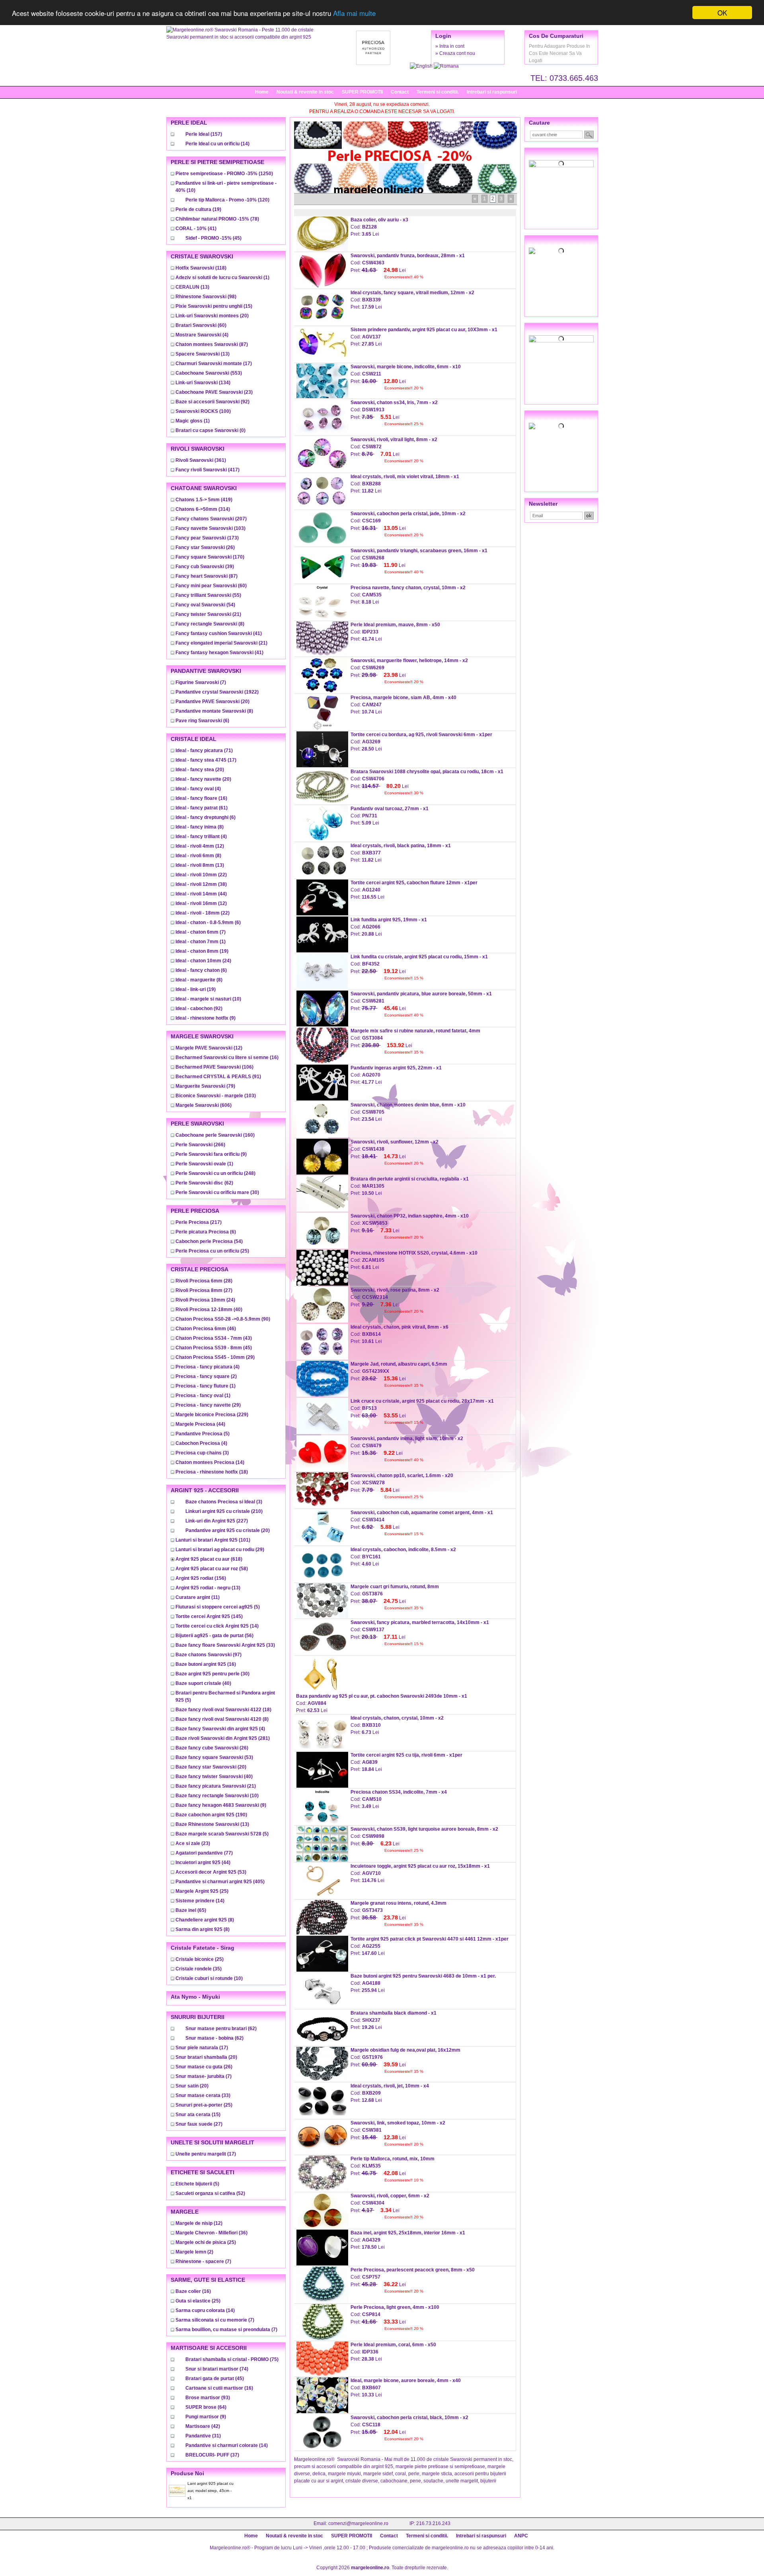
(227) (217, 1521)
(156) (201, 1578)
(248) (215, 1173)
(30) (217, 1192)
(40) (209, 1309)
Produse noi (187, 2473)
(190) (211, 1815)
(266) (200, 1145)
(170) (210, 557)
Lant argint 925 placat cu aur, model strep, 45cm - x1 (210, 2491)
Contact (400, 92)
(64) (206, 2407)
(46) (206, 1329)
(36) (211, 2233)
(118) (201, 268)
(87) (212, 344)
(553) (209, 373)
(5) (203, 1434)
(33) (225, 1645)
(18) (212, 1472)
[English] (422, 66)
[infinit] (561, 164)
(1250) (224, 174)
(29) (215, 1357)
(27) (204, 1290)
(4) (202, 335)
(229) (212, 1415)
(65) (191, 1910)
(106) (214, 1067)
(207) (211, 519)
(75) (232, 2359)
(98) (206, 297)
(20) (212, 316)
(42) (203, 2426)
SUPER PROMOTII (362, 92)
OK (722, 13)
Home (262, 92)
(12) (200, 846)
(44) (201, 894)
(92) (212, 402)
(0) (210, 430)
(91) (218, 1077)
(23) (214, 392)
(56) (214, 1636)
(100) (203, 411)
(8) (210, 624)
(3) (202, 1453)
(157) (204, 134)
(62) (204, 1183)
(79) (205, 1086)
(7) (201, 682)
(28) (204, 1281)
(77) (204, 1853)
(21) (208, 614)
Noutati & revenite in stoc (305, 92)
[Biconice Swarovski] (561, 426)
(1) (222, 278)
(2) (206, 1376)
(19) (198, 209)
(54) (205, 605)
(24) (203, 961)
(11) (198, 1597)
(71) (204, 751)
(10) (208, 999)
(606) (204, 1105)
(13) (192, 287)
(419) (204, 500)
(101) (213, 1540)
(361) (201, 460)
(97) (209, 1655)
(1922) (217, 692)
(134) (203, 383)
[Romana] (446, 66)
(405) (220, 1882)
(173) (207, 538)
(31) (203, 2436)
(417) (208, 470)
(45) (213, 238)
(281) (223, 1738)
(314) (203, 509)
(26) (205, 547)
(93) (208, 2398)
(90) (223, 1319)
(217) (199, 1222)
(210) (224, 1511)
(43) (214, 1338)
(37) (212, 2455)
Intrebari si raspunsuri (492, 92)
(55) (208, 595)
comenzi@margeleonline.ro (358, 2523)
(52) (210, 2193)
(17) (214, 364)
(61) (202, 808)
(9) (206, 1018)
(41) (196, 229)
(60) (201, 325)
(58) (212, 1569)
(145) (209, 1616)
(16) (201, 798)
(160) (215, 1135)
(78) (217, 219)
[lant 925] (561, 339)
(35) (199, 1969)
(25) (212, 1251)
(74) (217, 2369)
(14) (217, 144)
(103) (210, 528)
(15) (214, 306)
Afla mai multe (354, 13)
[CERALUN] (561, 251)
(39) (205, 567)
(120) (227, 200)
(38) (201, 884)
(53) (214, 1757)
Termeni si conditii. (438, 92)
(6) (202, 721)
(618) (209, 1559)
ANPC (521, 2536)
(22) (201, 875)
